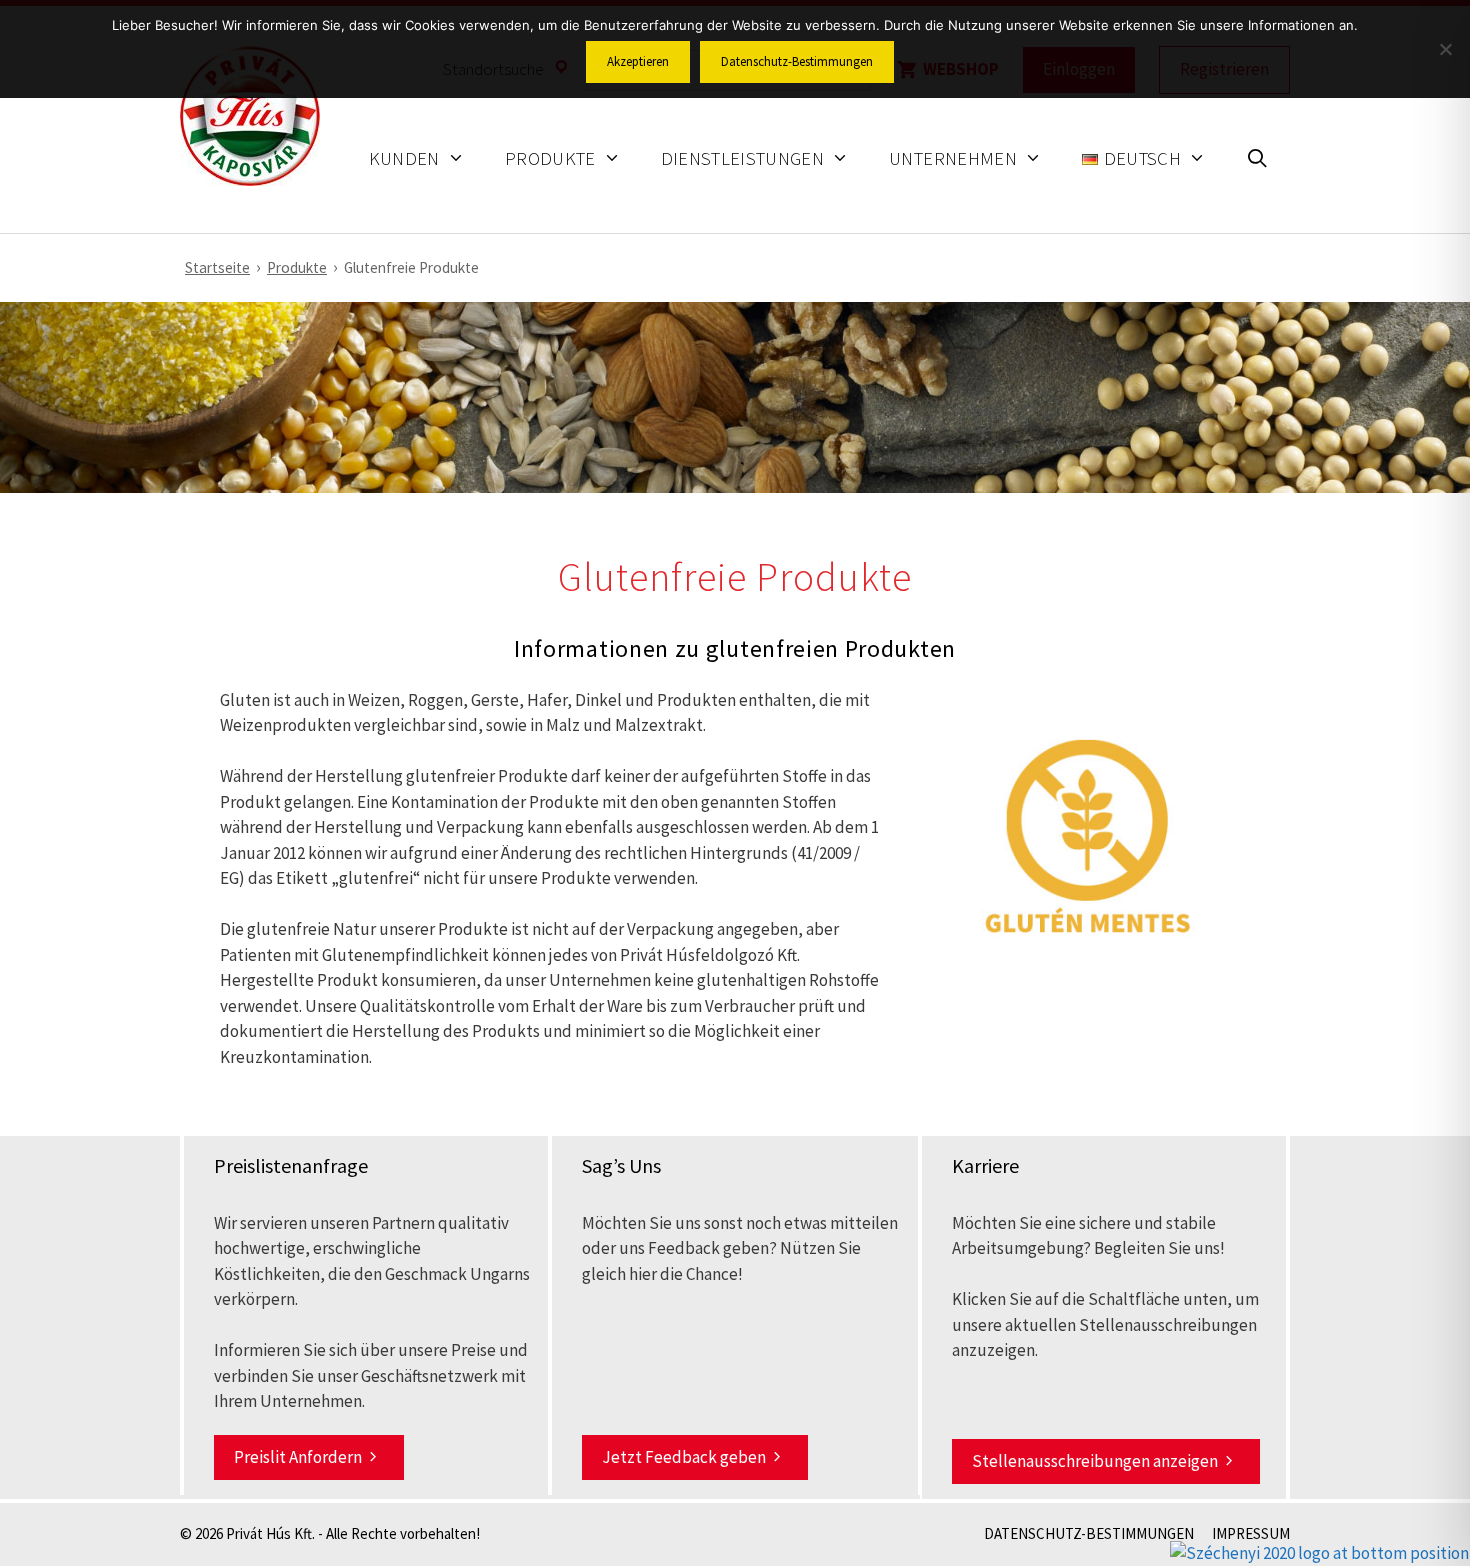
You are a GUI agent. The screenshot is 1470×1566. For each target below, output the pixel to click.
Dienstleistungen (743, 158)
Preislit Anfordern (298, 1457)
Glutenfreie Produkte (411, 267)
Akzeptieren (638, 61)
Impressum (1251, 1533)
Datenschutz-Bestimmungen (1089, 1533)
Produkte (550, 158)
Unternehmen (953, 158)
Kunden (404, 158)
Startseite (217, 267)
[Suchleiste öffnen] (1258, 161)
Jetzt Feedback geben (684, 1457)
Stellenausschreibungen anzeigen (1095, 1461)
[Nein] (1445, 49)
